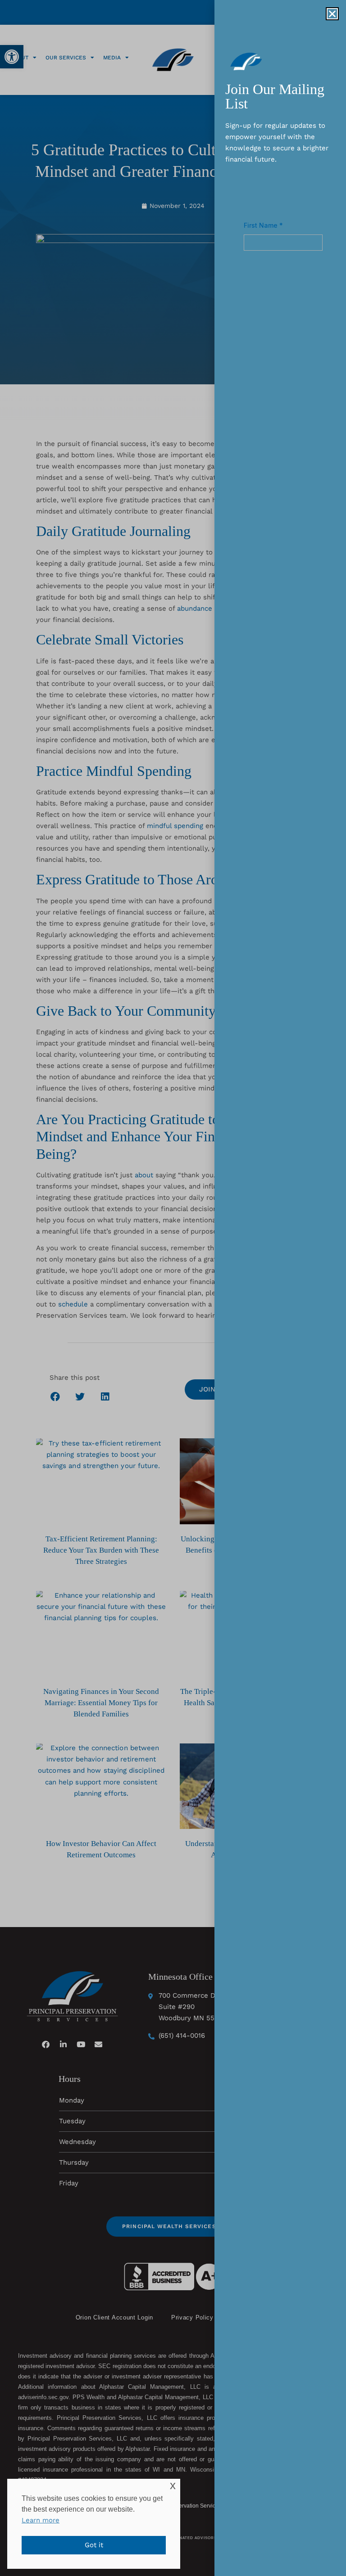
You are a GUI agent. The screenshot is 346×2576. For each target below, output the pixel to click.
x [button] (173, 2485)
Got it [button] (94, 2545)
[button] (332, 14)
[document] (173, 1288)
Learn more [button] (41, 2520)
